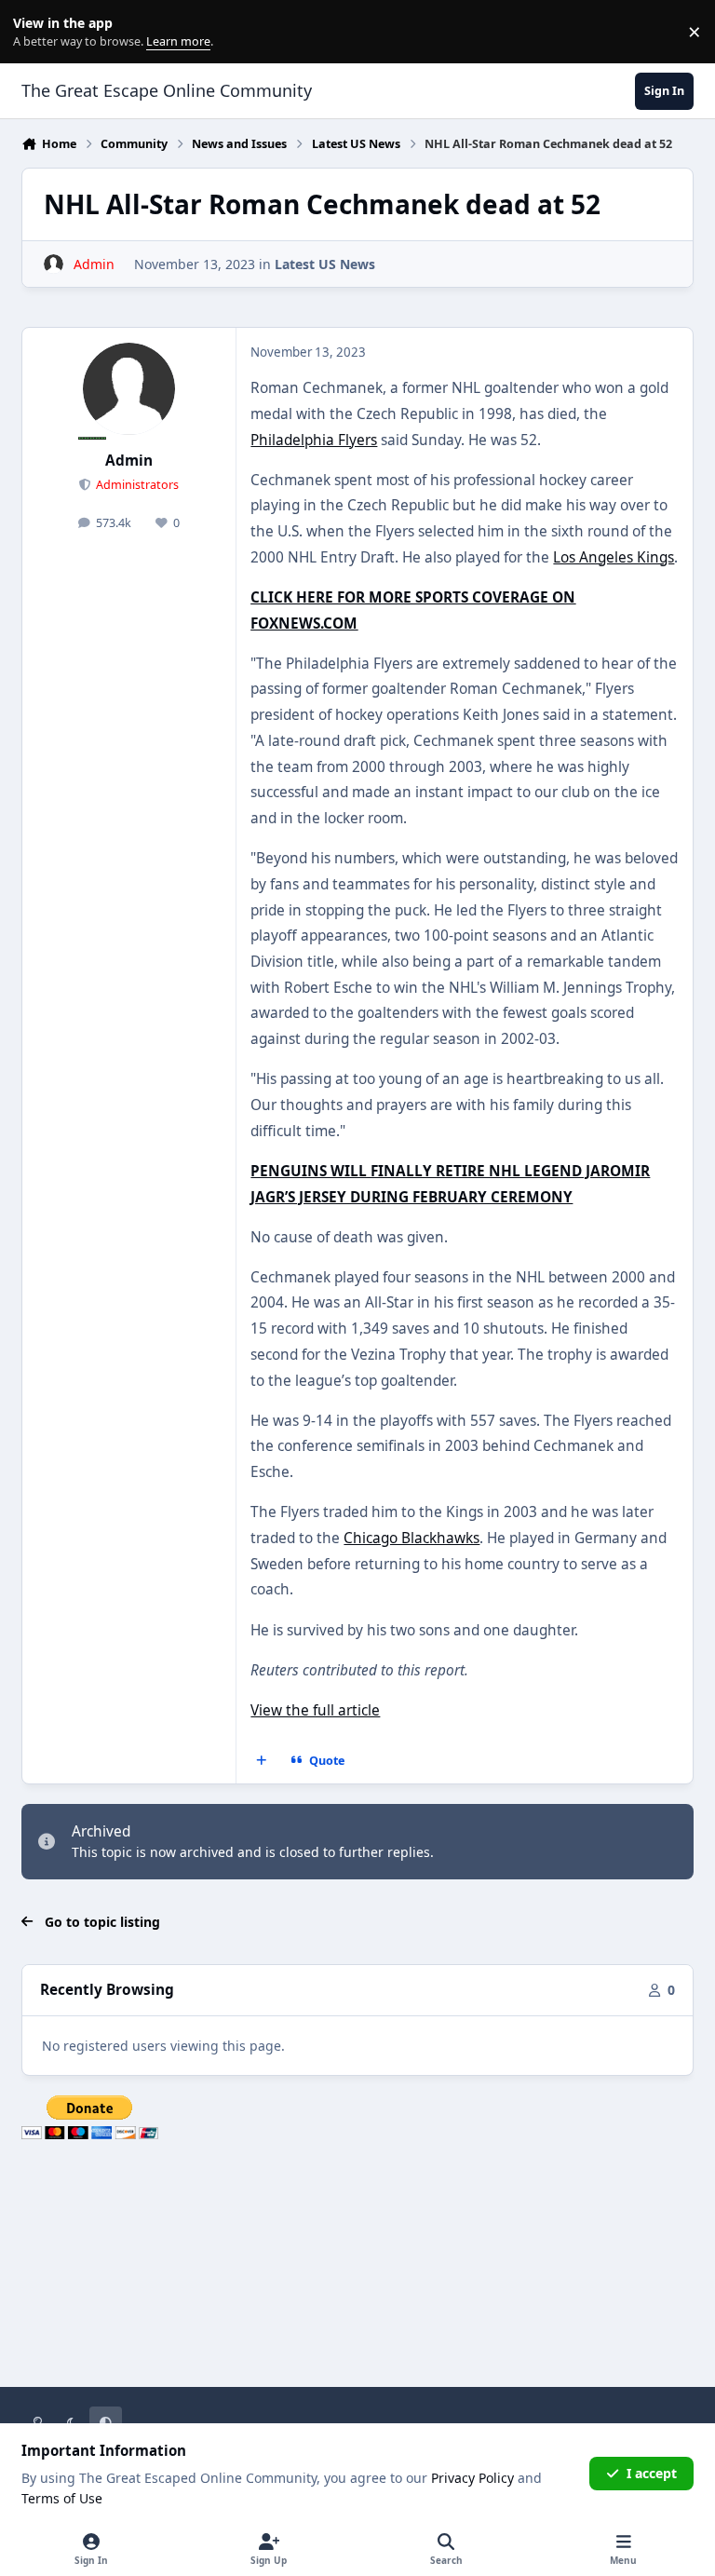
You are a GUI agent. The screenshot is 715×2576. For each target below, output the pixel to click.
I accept (652, 2473)
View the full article (315, 1710)
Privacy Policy (472, 2478)
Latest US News (325, 264)
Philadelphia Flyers (314, 440)
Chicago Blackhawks (411, 1538)
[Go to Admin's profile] (54, 264)
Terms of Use (62, 2498)
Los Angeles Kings (614, 557)
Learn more (36, 32)
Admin (129, 461)
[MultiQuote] (262, 1761)
